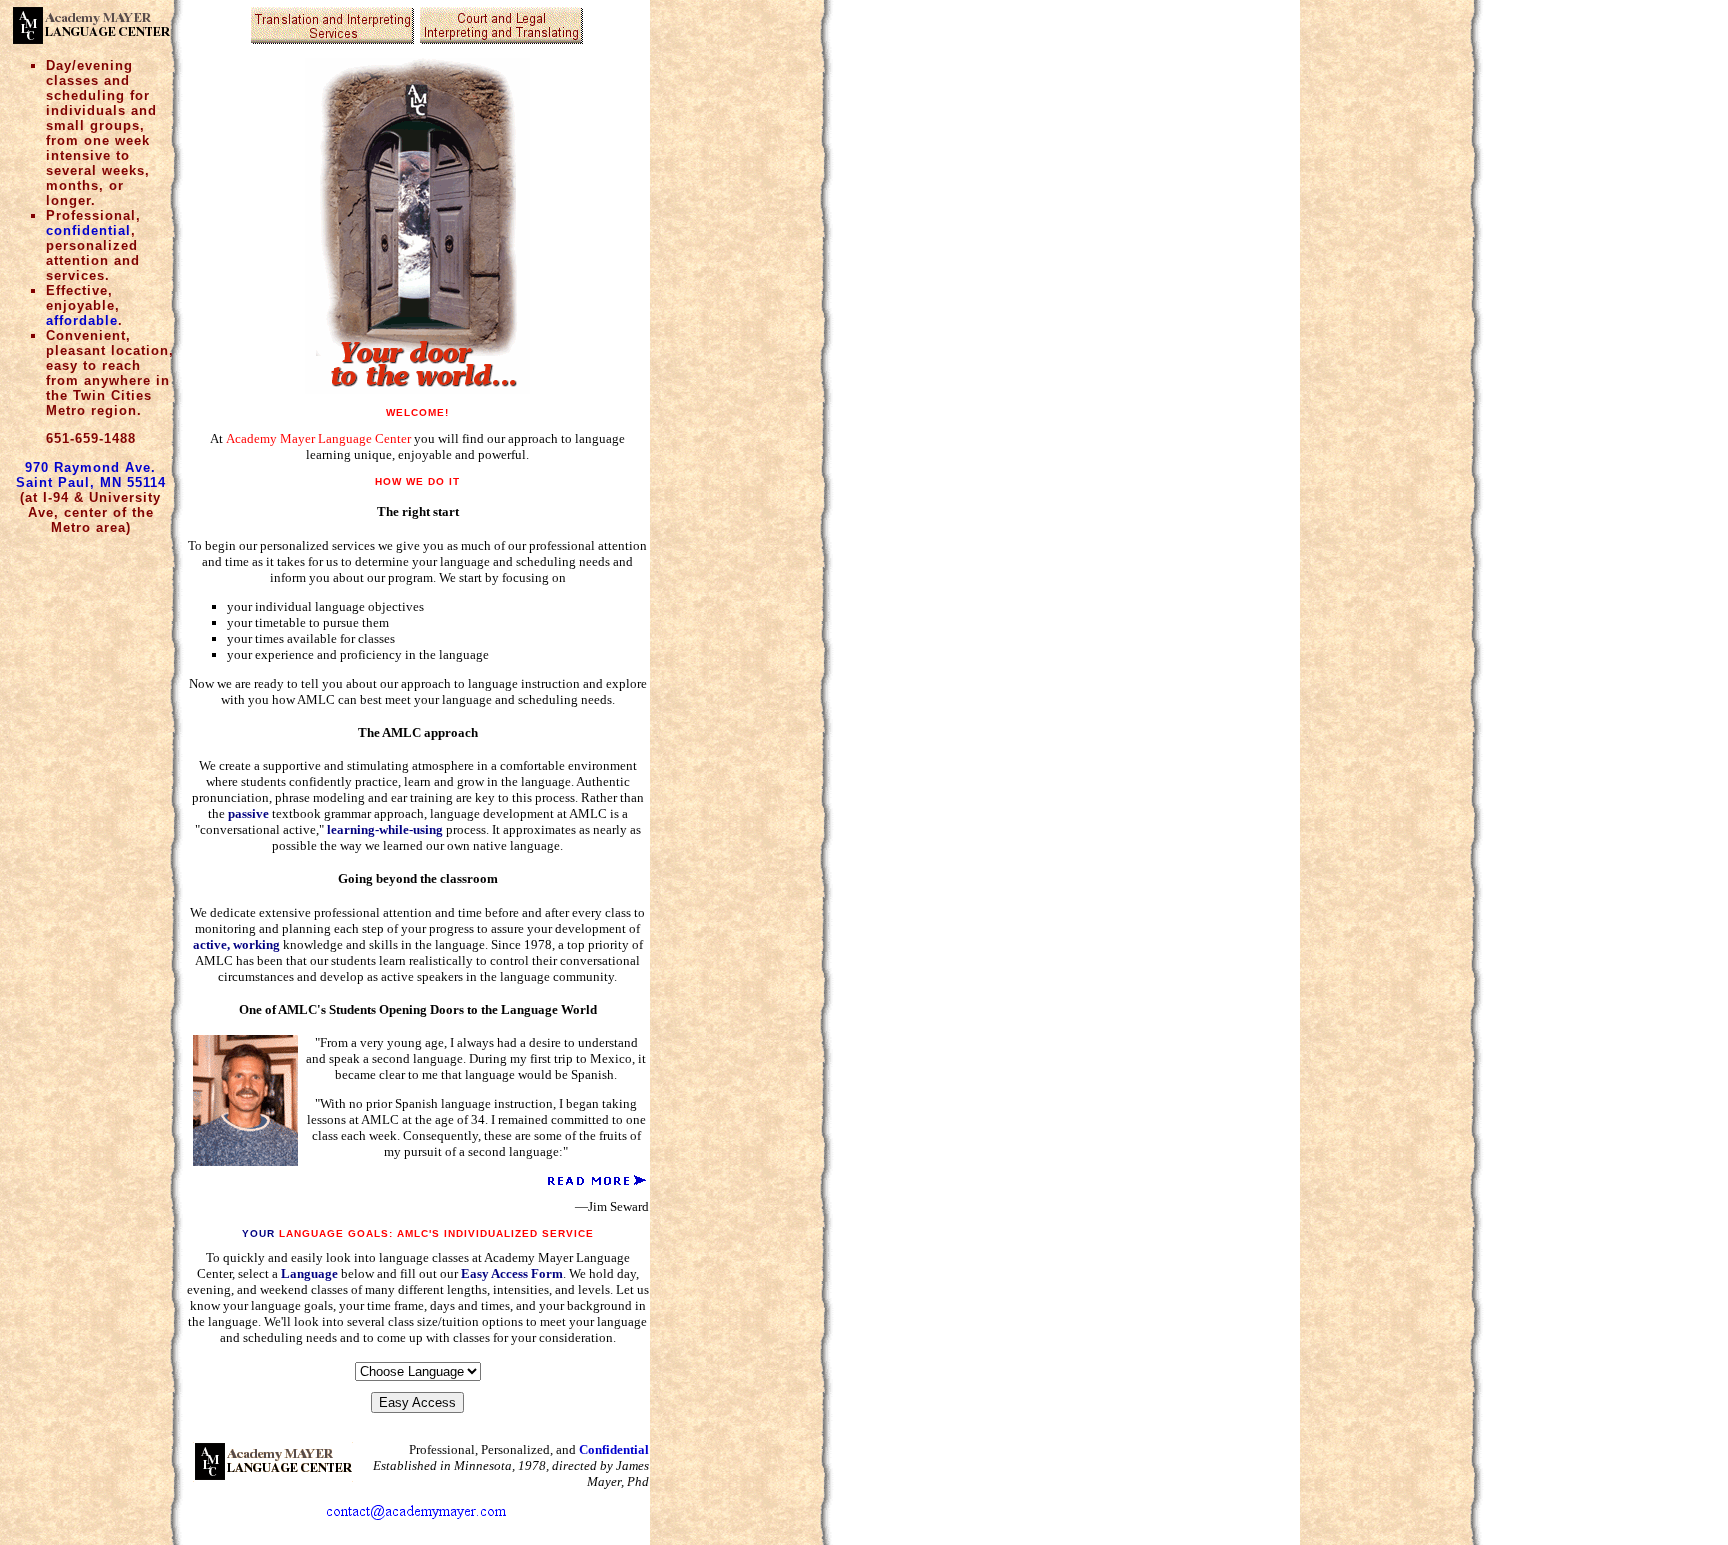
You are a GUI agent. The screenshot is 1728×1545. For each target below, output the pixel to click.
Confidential (614, 1449)
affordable (82, 320)
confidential (88, 230)
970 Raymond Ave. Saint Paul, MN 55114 (91, 475)
